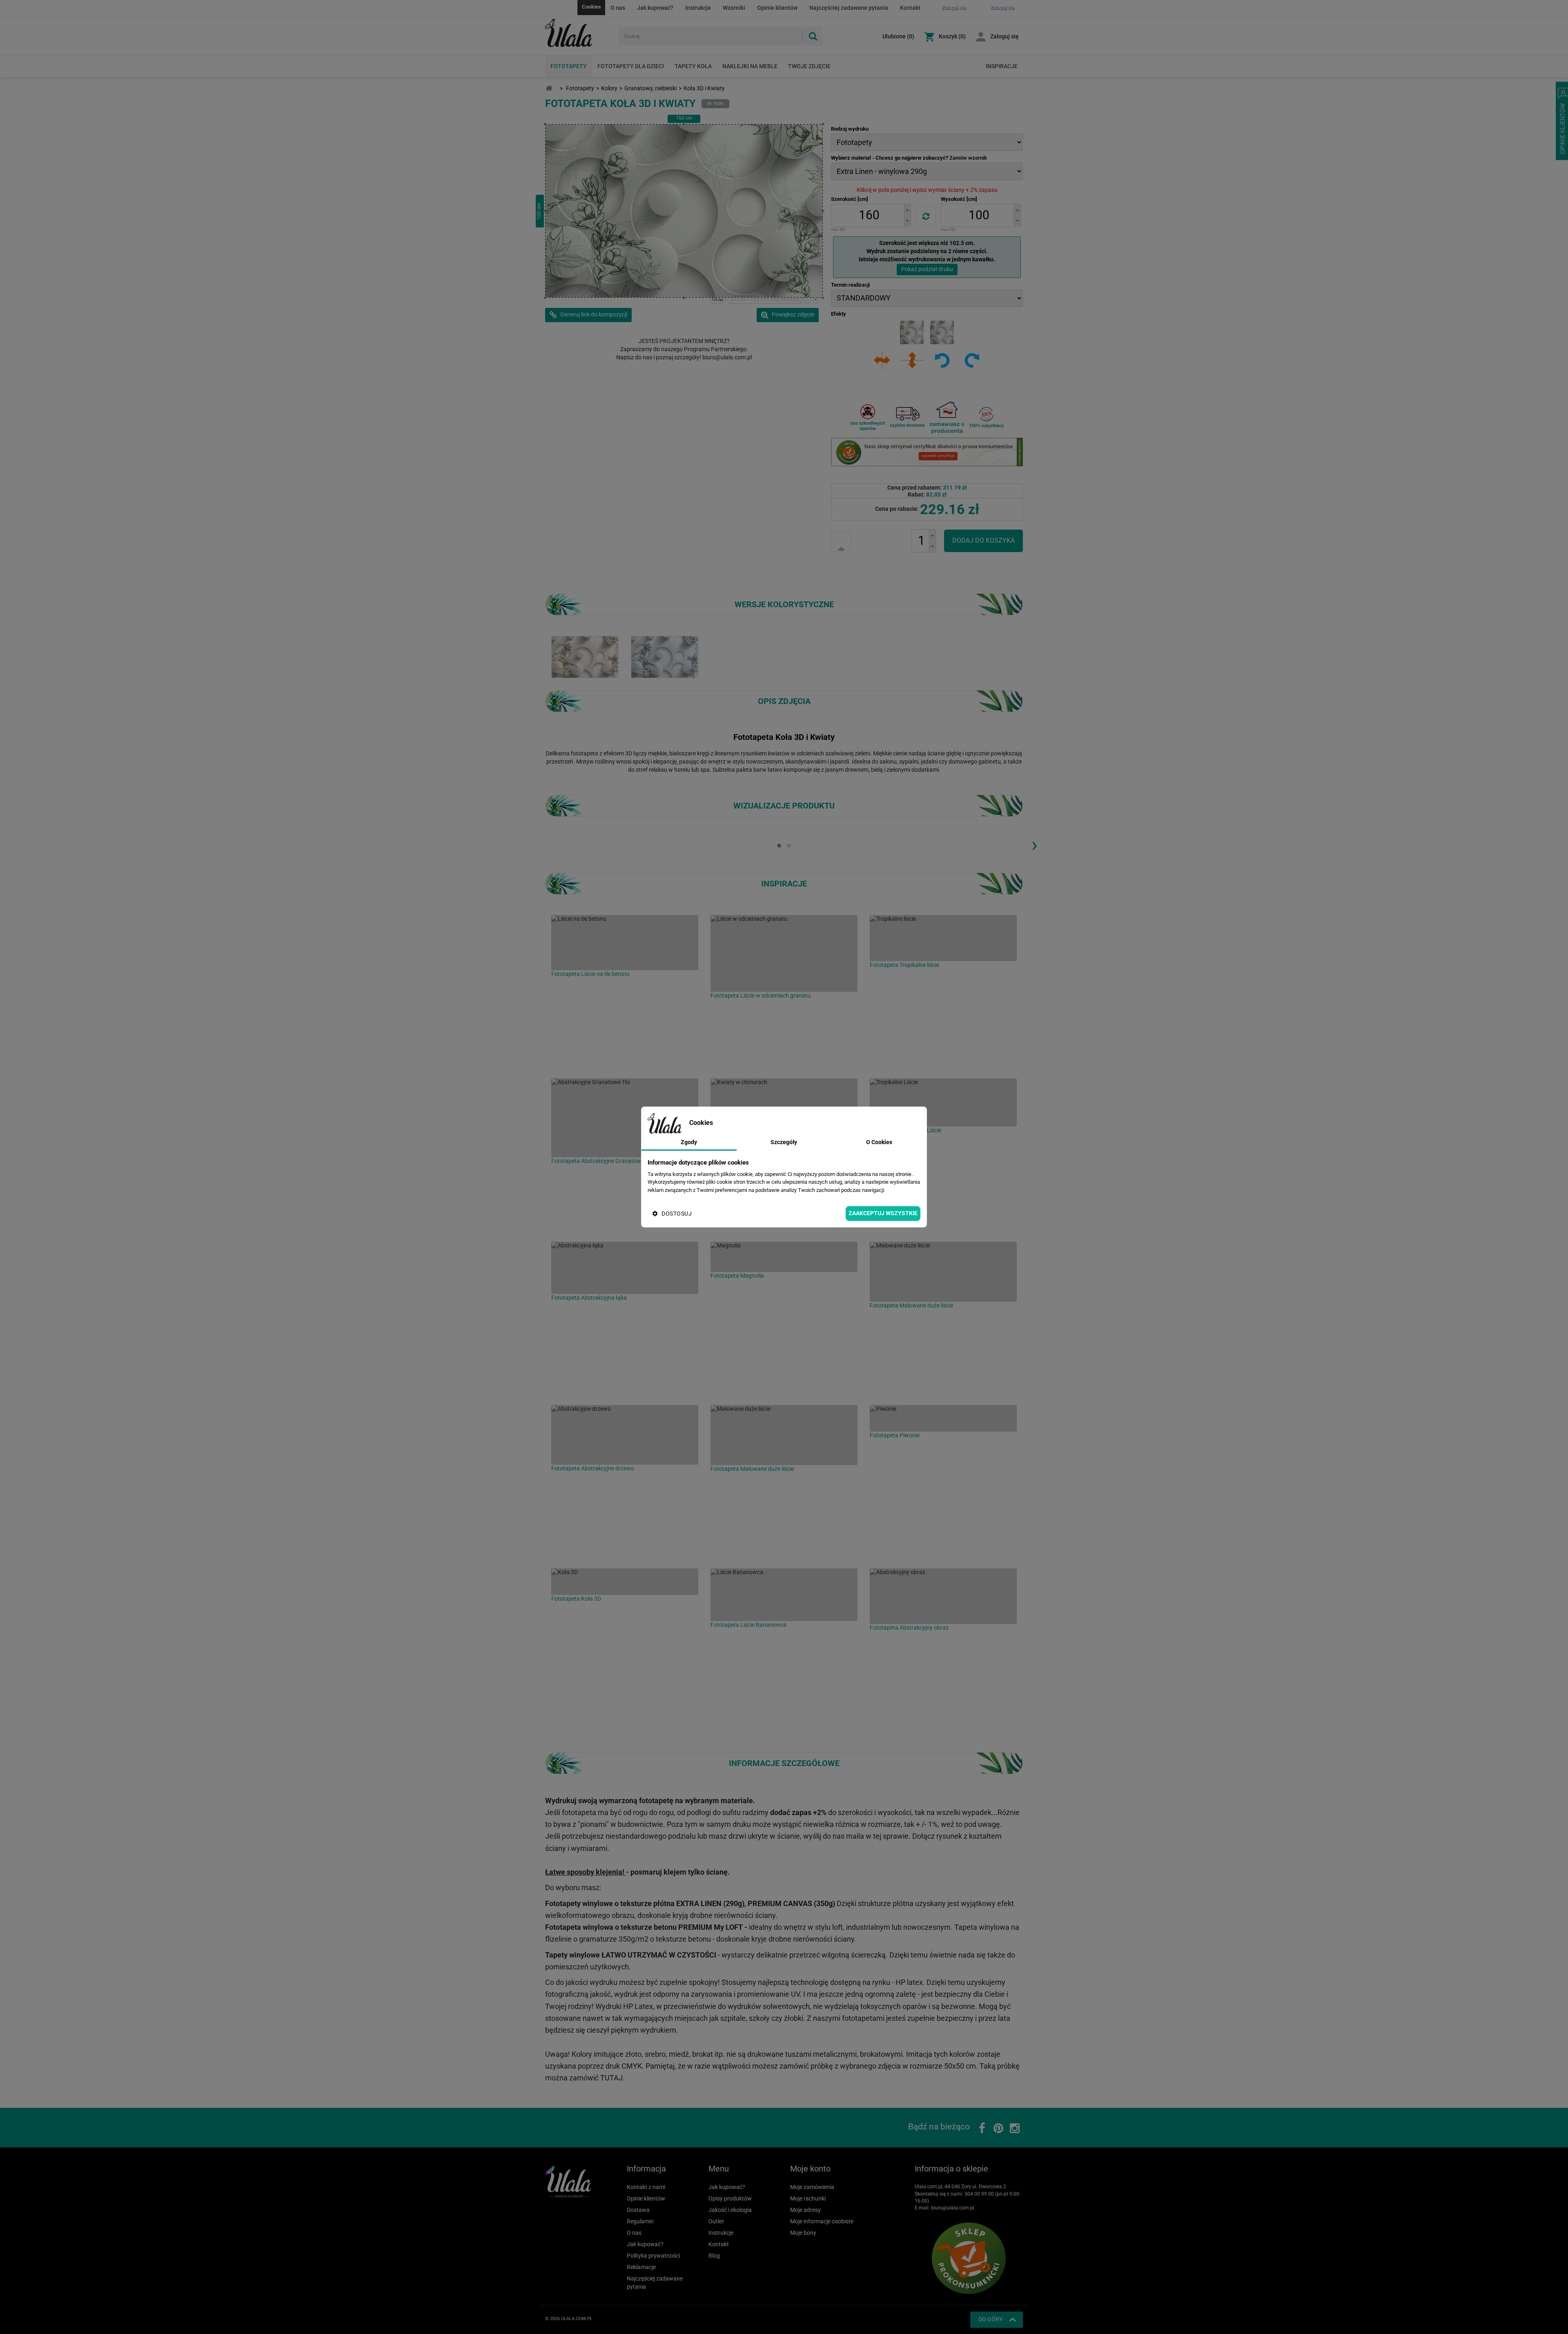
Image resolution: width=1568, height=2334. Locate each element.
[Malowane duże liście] (943, 1272)
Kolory (609, 88)
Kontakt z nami (646, 2187)
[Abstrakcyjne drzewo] (625, 1435)
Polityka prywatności (653, 2256)
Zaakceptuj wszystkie (883, 1213)
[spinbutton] (869, 215)
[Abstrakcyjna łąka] (625, 1268)
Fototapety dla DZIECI (631, 66)
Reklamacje (641, 2267)
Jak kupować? (655, 8)
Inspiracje (1002, 66)
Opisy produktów (730, 2198)
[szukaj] (813, 36)
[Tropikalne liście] (943, 938)
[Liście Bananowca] (784, 1595)
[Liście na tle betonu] (625, 943)
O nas (618, 8)
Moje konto (810, 2169)
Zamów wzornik (968, 158)
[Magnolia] (784, 1257)
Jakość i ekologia (730, 2210)
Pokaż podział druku (927, 269)
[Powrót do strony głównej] (549, 88)
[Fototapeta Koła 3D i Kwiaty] (585, 657)
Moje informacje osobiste (822, 2221)
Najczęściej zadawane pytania (849, 8)
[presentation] (1034, 844)
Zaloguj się (1004, 36)
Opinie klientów (777, 8)
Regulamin (640, 2221)
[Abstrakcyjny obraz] (943, 1596)
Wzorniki (734, 8)
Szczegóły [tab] (784, 1142)
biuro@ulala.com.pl (953, 2208)
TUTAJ (611, 2078)
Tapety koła (693, 66)
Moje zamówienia (812, 2187)
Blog (714, 2256)
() (898, 36)
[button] (907, 210)
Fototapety (569, 66)
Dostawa (638, 2210)
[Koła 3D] (625, 1582)
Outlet (716, 2221)
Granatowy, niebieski (650, 88)
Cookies (591, 7)
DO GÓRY (990, 2319)
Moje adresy (805, 2210)
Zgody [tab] (689, 1142)
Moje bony (803, 2233)
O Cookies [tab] (879, 1142)
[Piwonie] (943, 1418)
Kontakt (910, 8)
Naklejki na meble (750, 66)
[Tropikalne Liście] (943, 1102)
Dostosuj (677, 1214)
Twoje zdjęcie (809, 66)
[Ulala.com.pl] (579, 33)
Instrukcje (698, 8)
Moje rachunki (808, 2198)
